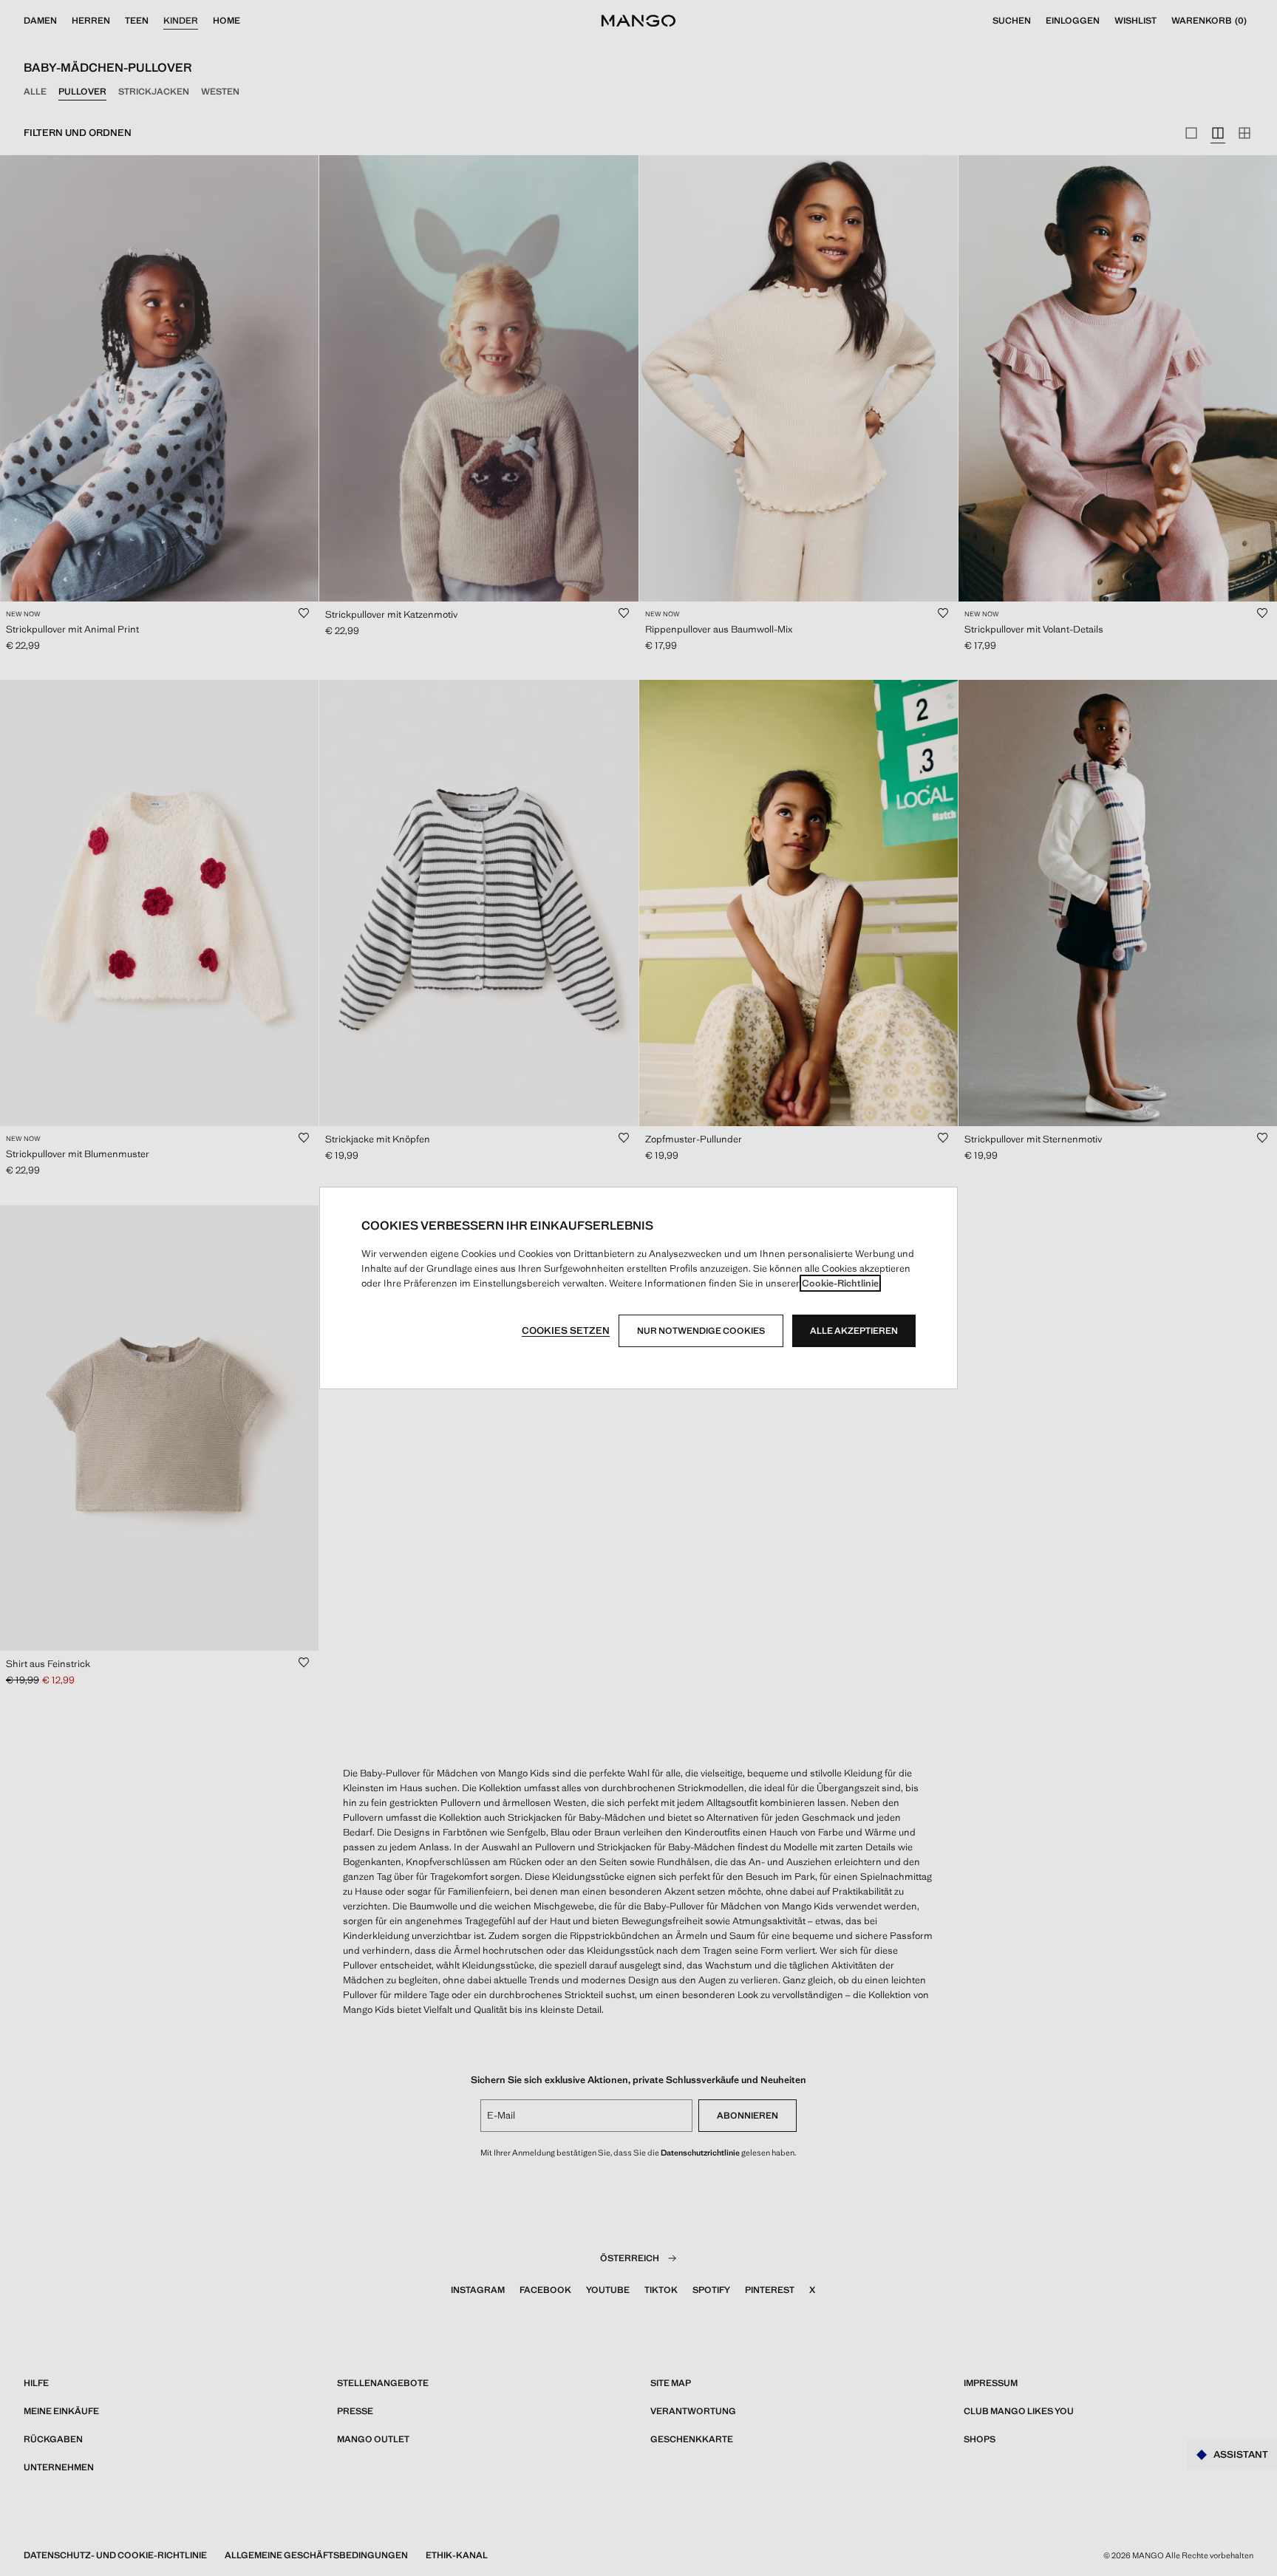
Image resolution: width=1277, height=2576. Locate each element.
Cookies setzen (566, 1330)
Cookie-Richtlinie (840, 1283)
